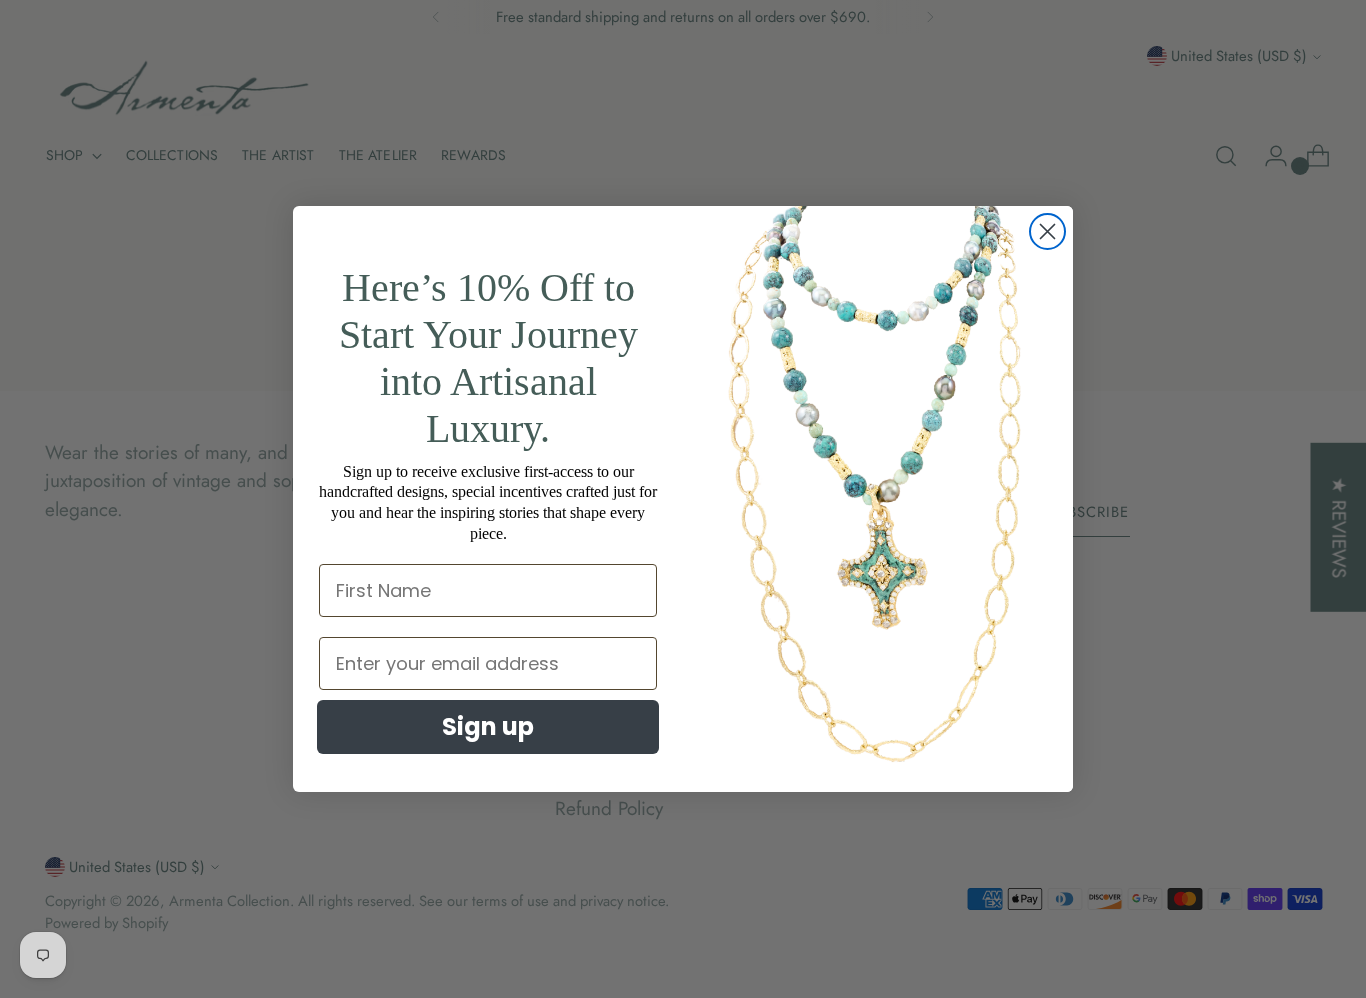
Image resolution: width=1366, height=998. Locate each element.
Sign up (488, 726)
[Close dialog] (1047, 231)
